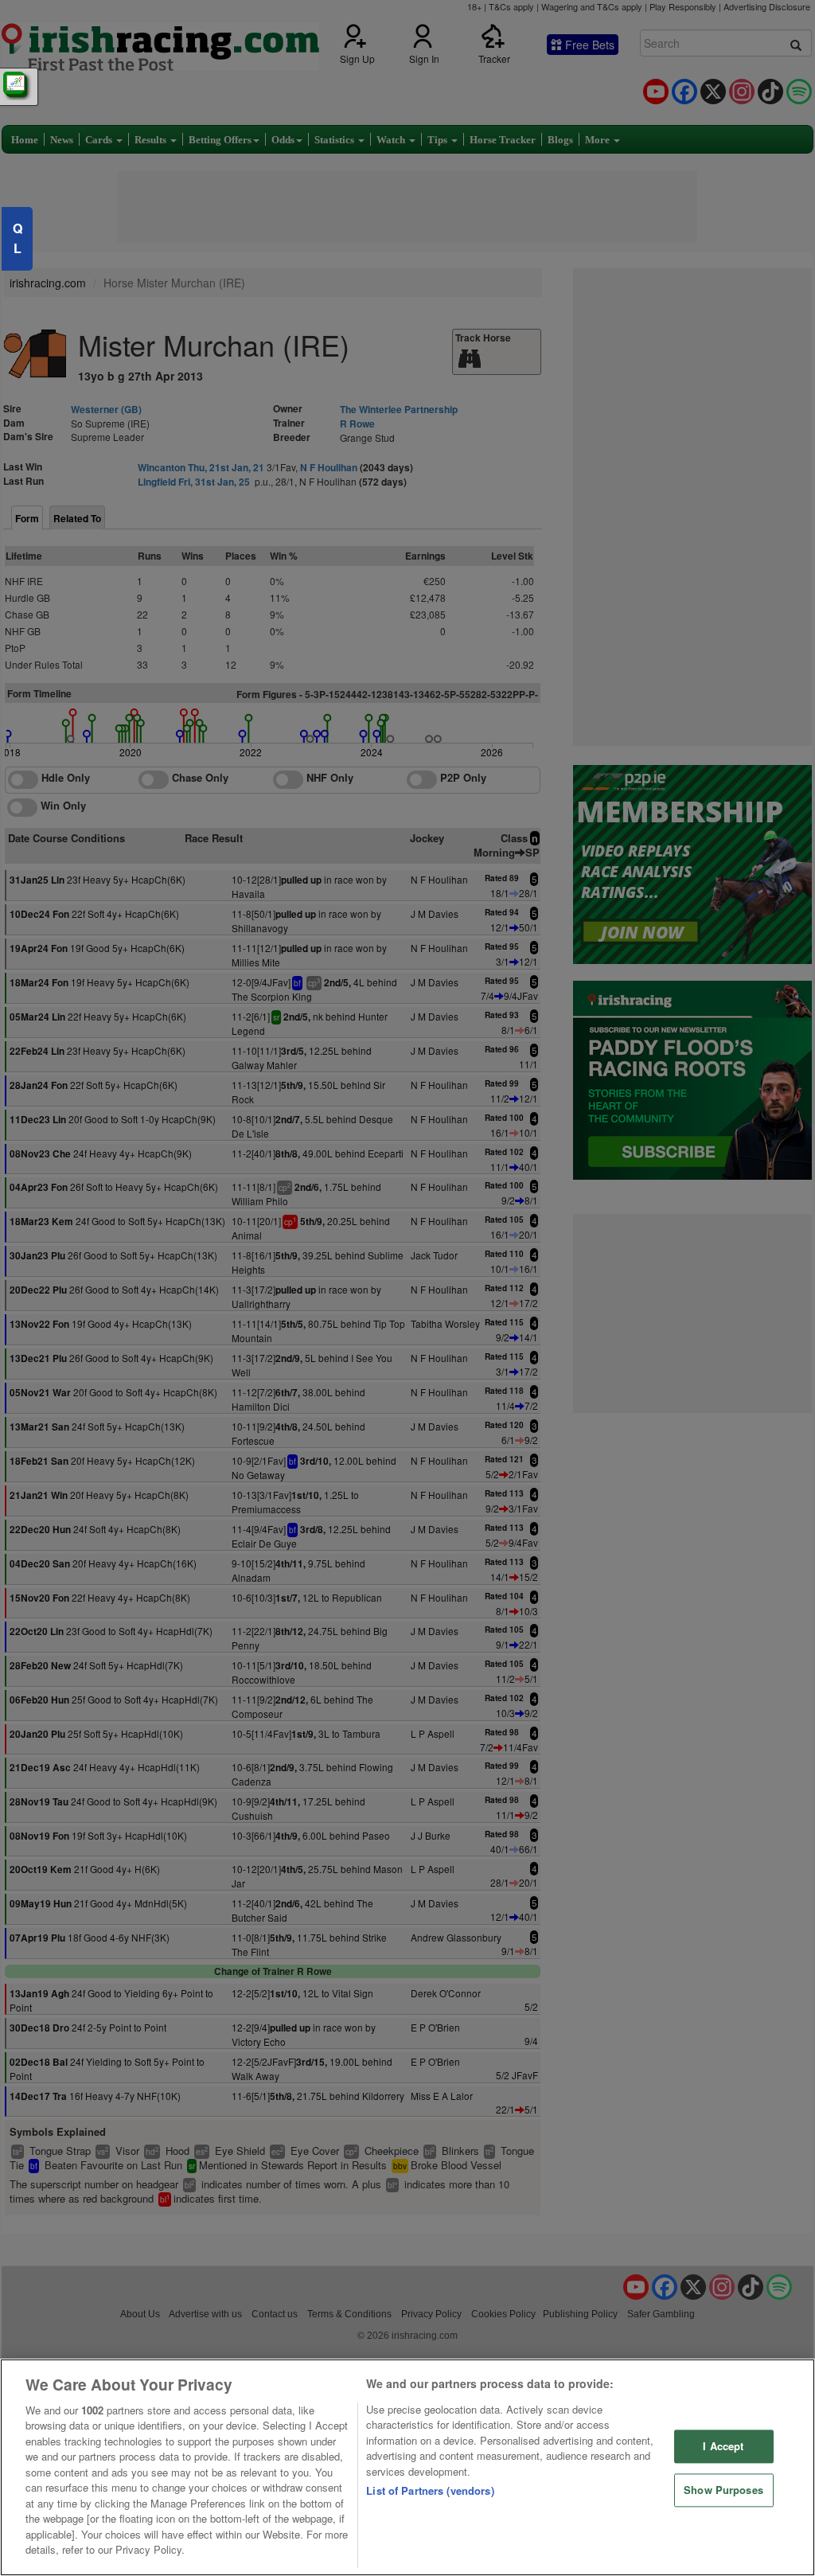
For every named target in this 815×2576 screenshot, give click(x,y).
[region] (407, 2467)
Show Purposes (723, 2490)
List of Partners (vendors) (430, 2490)
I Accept (723, 2447)
